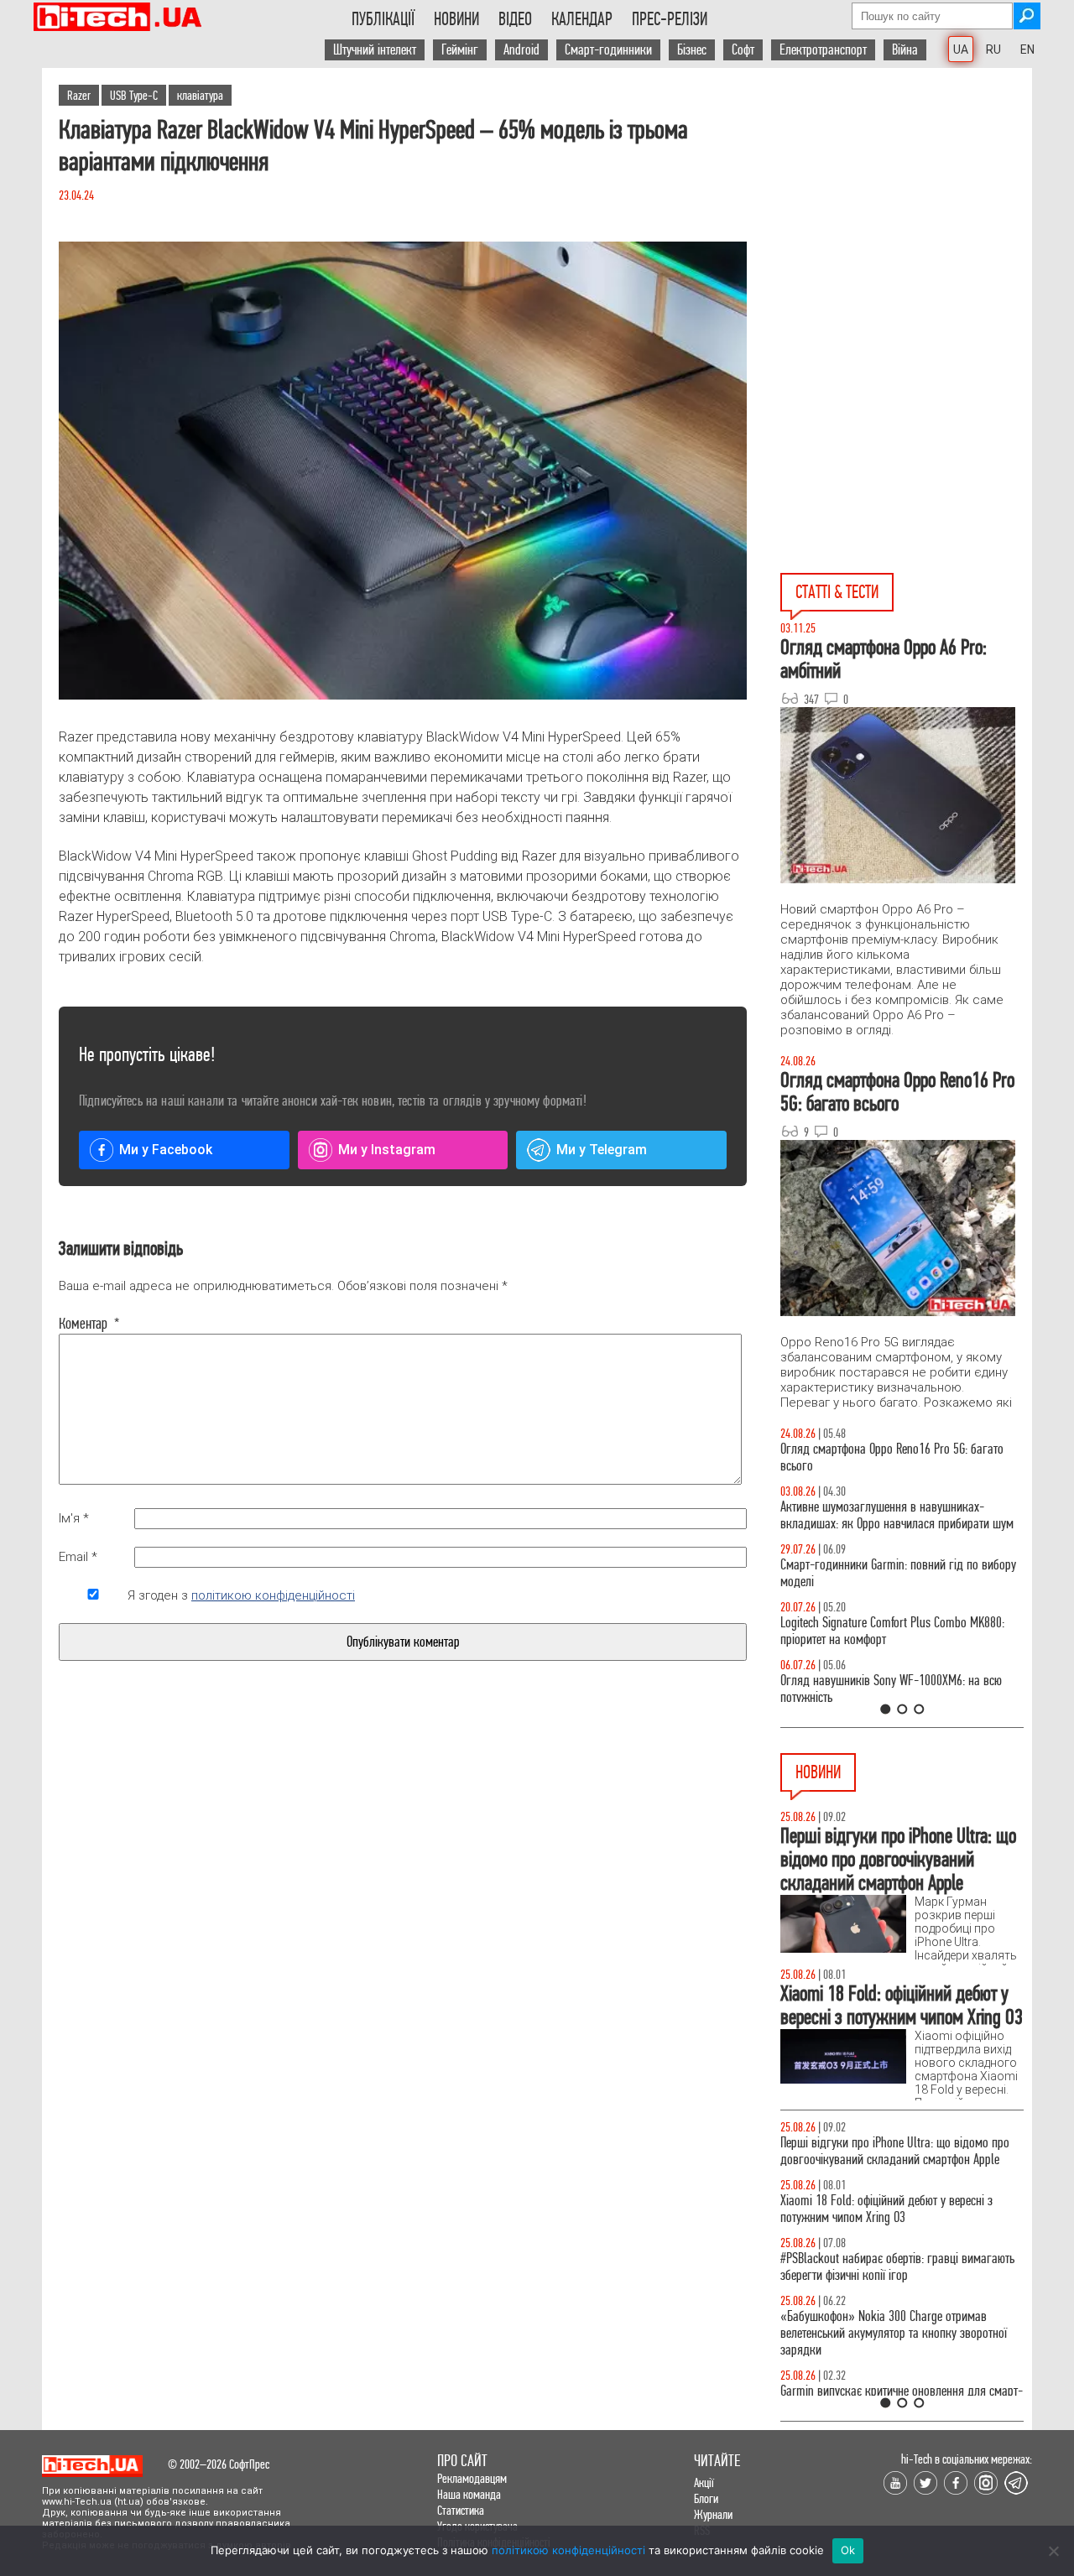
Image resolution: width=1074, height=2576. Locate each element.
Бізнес (692, 50)
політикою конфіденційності (273, 1595)
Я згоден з (241, 1595)
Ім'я (74, 1518)
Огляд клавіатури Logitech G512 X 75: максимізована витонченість (871, 1573)
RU (993, 49)
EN (1027, 49)
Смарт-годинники (608, 50)
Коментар (89, 1324)
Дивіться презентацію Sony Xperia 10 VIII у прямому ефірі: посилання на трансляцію (881, 2151)
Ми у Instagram (387, 1150)
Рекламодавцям (472, 2478)
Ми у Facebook (166, 1150)
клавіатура (200, 95)
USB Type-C (134, 95)
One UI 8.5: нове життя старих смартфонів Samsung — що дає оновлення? (881, 1515)
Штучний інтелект (375, 50)
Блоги (706, 2498)
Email (78, 1557)
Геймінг (460, 50)
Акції (704, 2482)
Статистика (461, 2510)
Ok (848, 2550)
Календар (582, 19)
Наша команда (469, 2494)
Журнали (713, 2514)
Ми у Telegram (602, 1150)
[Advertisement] (906, 219)
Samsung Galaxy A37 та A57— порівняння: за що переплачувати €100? (901, 1689)
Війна (905, 50)
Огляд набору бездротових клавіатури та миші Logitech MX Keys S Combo (895, 1457)
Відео (515, 19)
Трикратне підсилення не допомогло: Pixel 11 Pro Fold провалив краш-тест (901, 2342)
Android (521, 50)
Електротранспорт (823, 50)
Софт (743, 50)
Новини (456, 19)
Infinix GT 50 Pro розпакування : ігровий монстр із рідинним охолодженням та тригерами (902, 1631)
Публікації (383, 19)
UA (961, 49)
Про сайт (462, 2461)
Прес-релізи (670, 19)
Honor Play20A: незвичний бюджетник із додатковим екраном (878, 2284)
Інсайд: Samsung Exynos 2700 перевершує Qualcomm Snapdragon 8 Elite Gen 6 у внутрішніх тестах (898, 2217)
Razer (79, 95)
